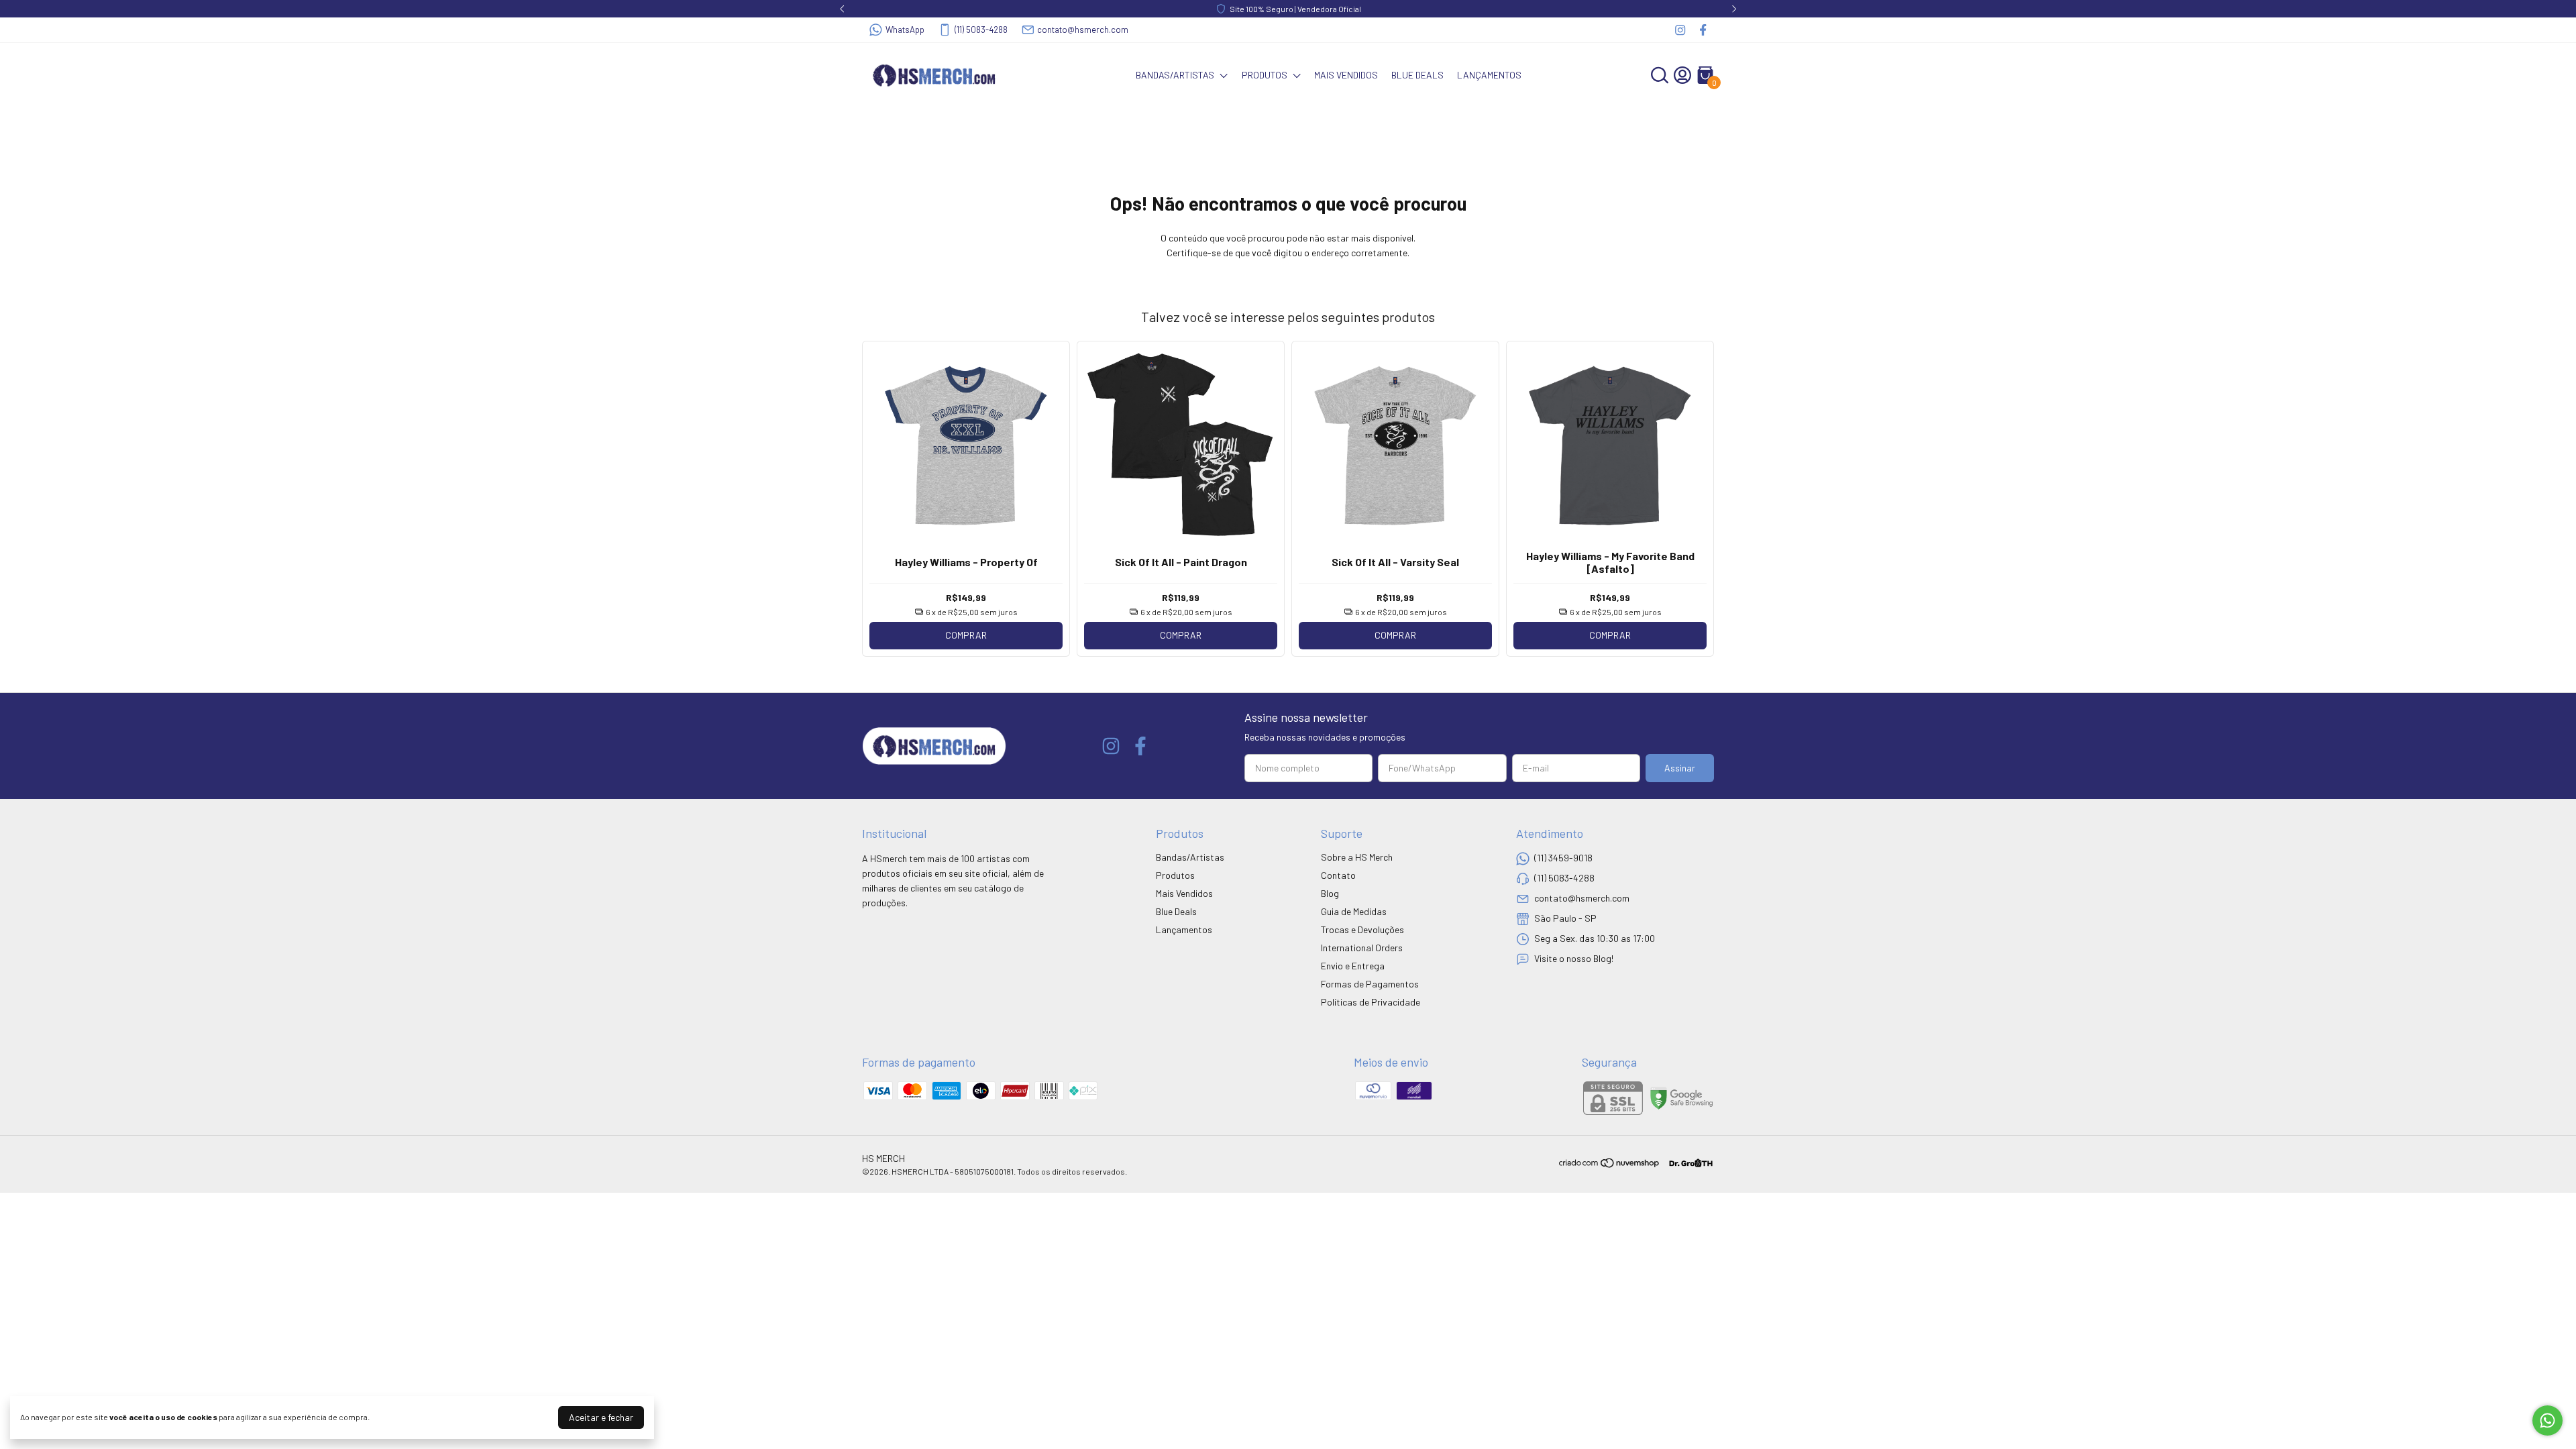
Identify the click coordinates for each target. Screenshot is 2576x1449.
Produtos (1265, 75)
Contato (1338, 875)
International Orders (1362, 948)
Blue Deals (1417, 75)
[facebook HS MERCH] (1703, 30)
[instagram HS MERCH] (1680, 30)
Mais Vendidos (1346, 75)
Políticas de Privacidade (1371, 1002)
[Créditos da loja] (1687, 1163)
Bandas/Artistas (1175, 75)
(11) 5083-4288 (981, 30)
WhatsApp (905, 30)
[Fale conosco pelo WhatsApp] (2547, 1420)
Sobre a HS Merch (1357, 857)
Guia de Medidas (1354, 911)
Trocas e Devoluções (1362, 929)
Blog (1330, 893)
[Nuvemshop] (1610, 1165)
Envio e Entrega (1353, 966)
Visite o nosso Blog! (1574, 958)
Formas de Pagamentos (1370, 984)
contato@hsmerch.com (1083, 30)
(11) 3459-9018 (1563, 858)
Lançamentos (1489, 75)
